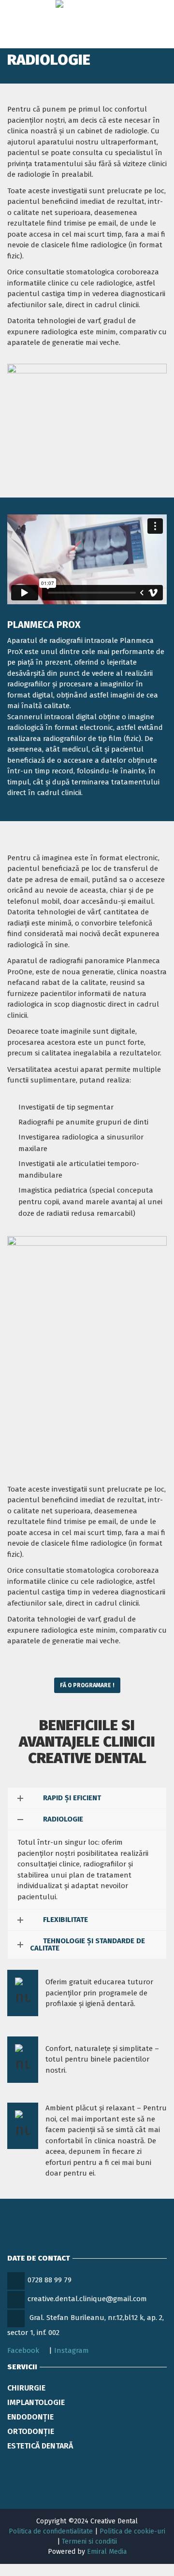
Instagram (72, 2350)
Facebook (24, 2350)
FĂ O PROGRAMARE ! (87, 1685)
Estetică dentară (40, 2446)
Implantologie (36, 2402)
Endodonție (30, 2417)
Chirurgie (26, 2388)
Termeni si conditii (89, 2541)
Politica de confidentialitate (51, 2531)
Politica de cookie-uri (132, 2531)
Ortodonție (31, 2431)
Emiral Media (107, 2552)
